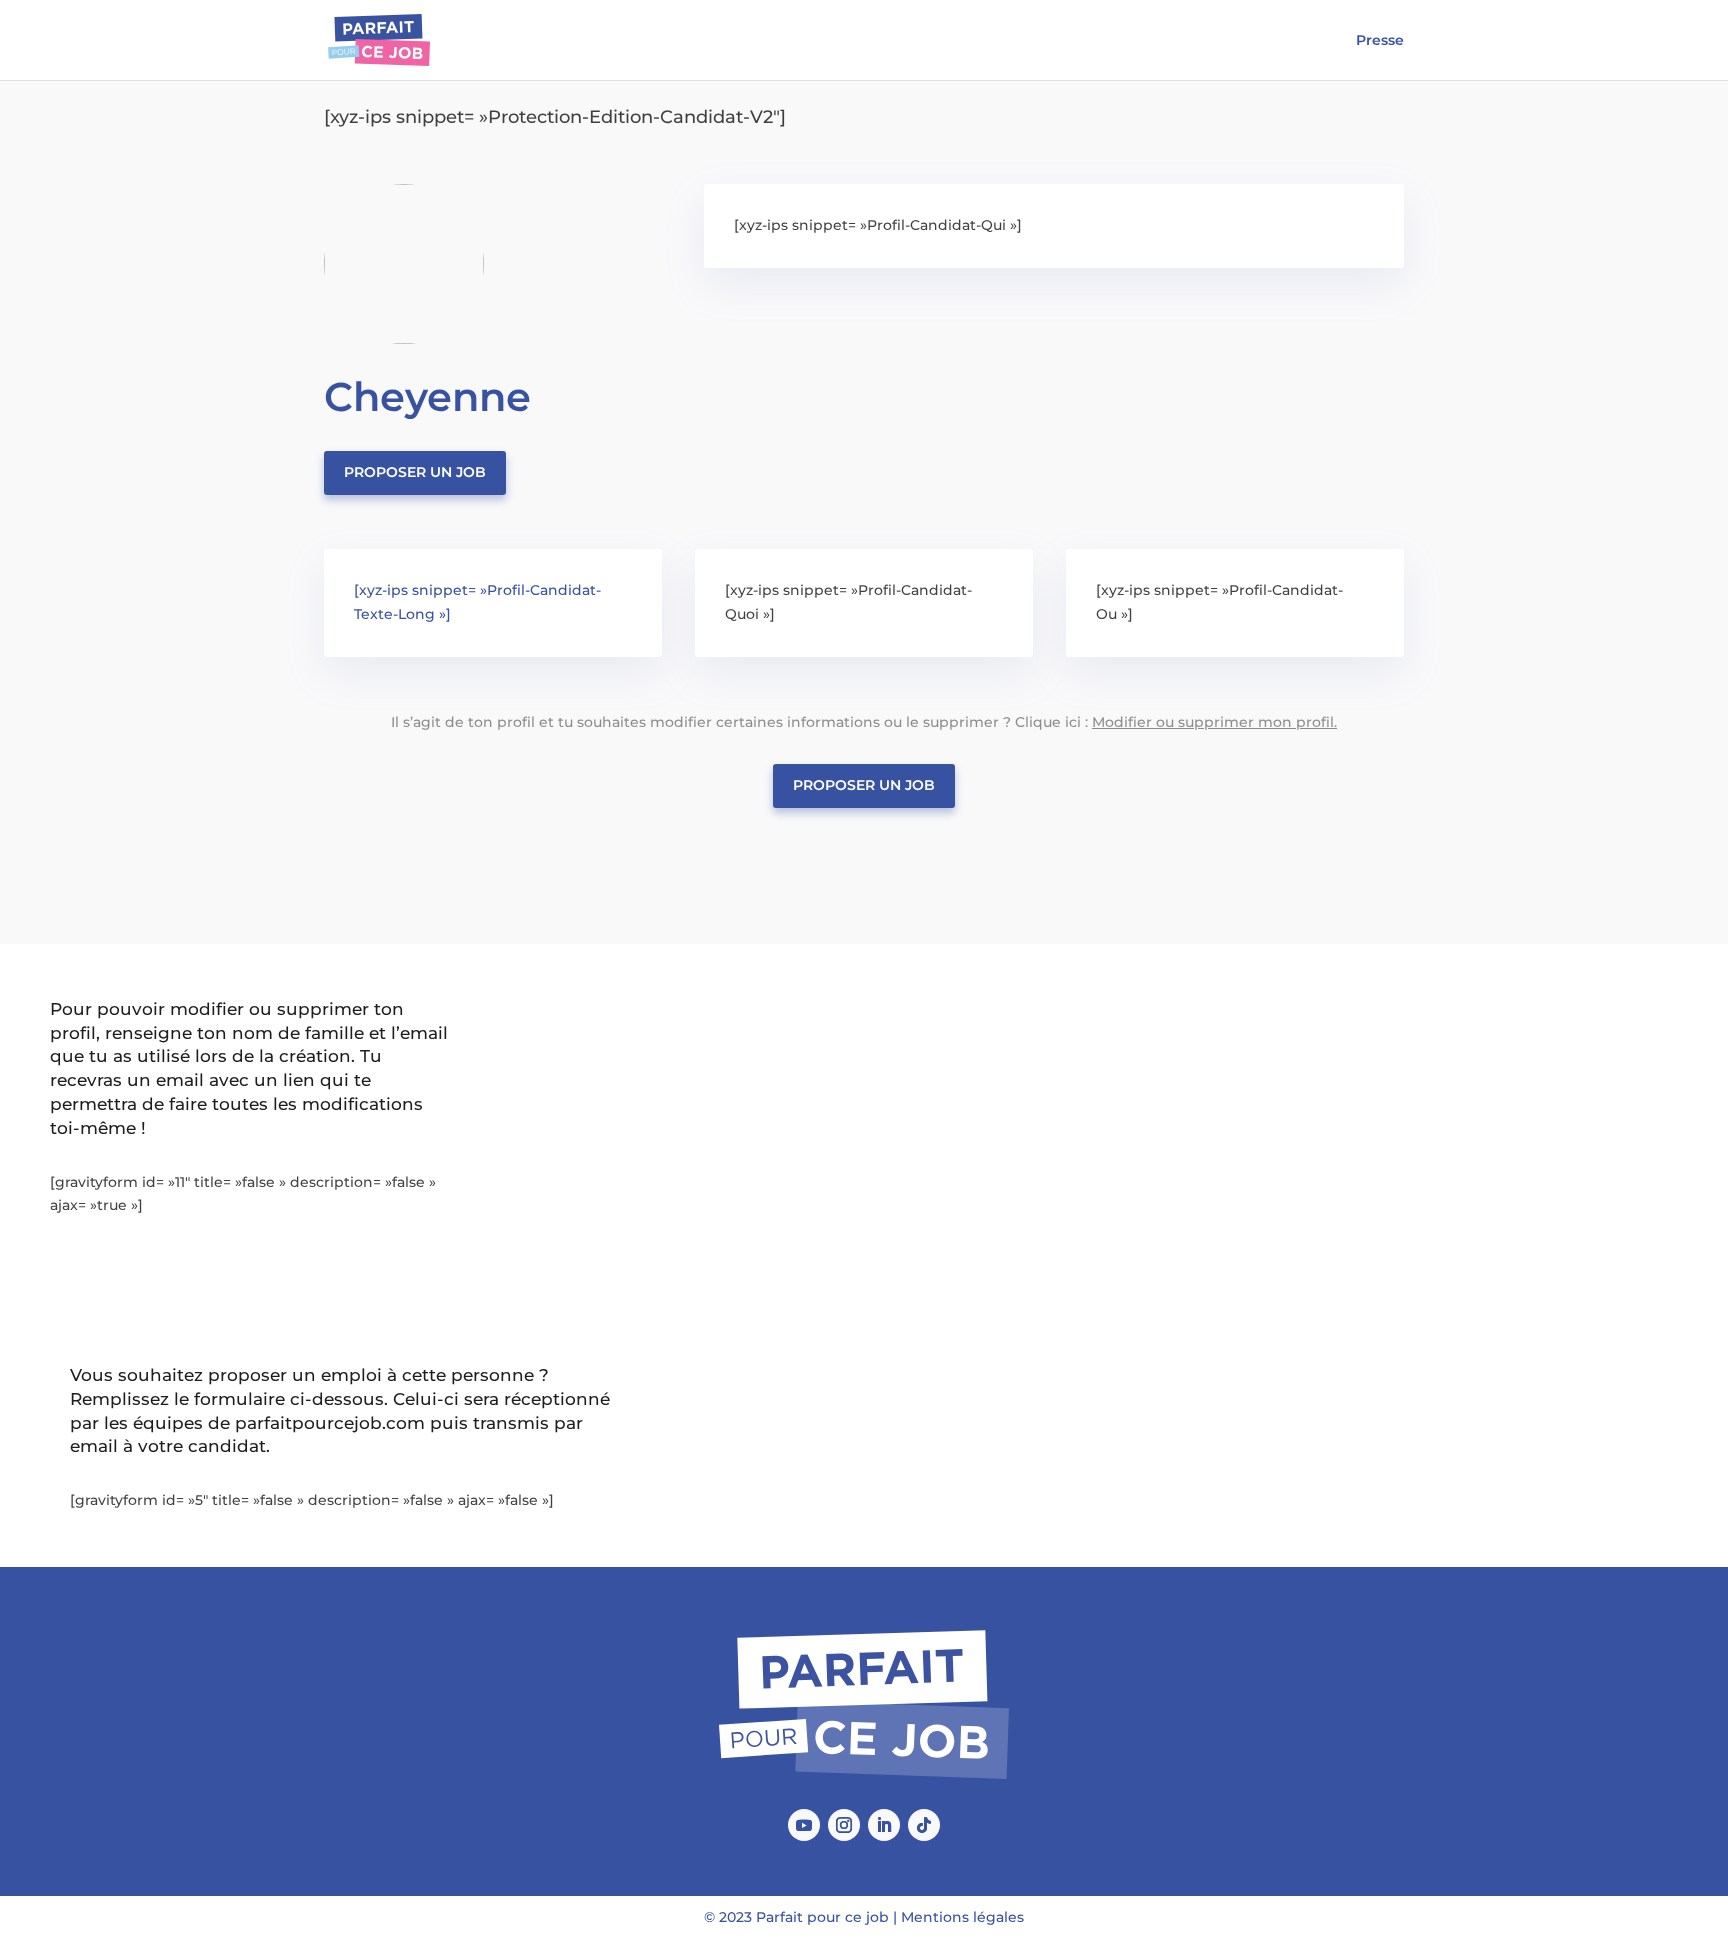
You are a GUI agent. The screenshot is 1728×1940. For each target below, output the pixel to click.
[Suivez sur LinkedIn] (884, 1825)
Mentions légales (962, 1917)
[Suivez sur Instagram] (844, 1825)
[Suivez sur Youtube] (804, 1825)
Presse (1380, 41)
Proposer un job (415, 472)
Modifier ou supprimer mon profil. (1214, 722)
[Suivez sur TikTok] (924, 1825)
